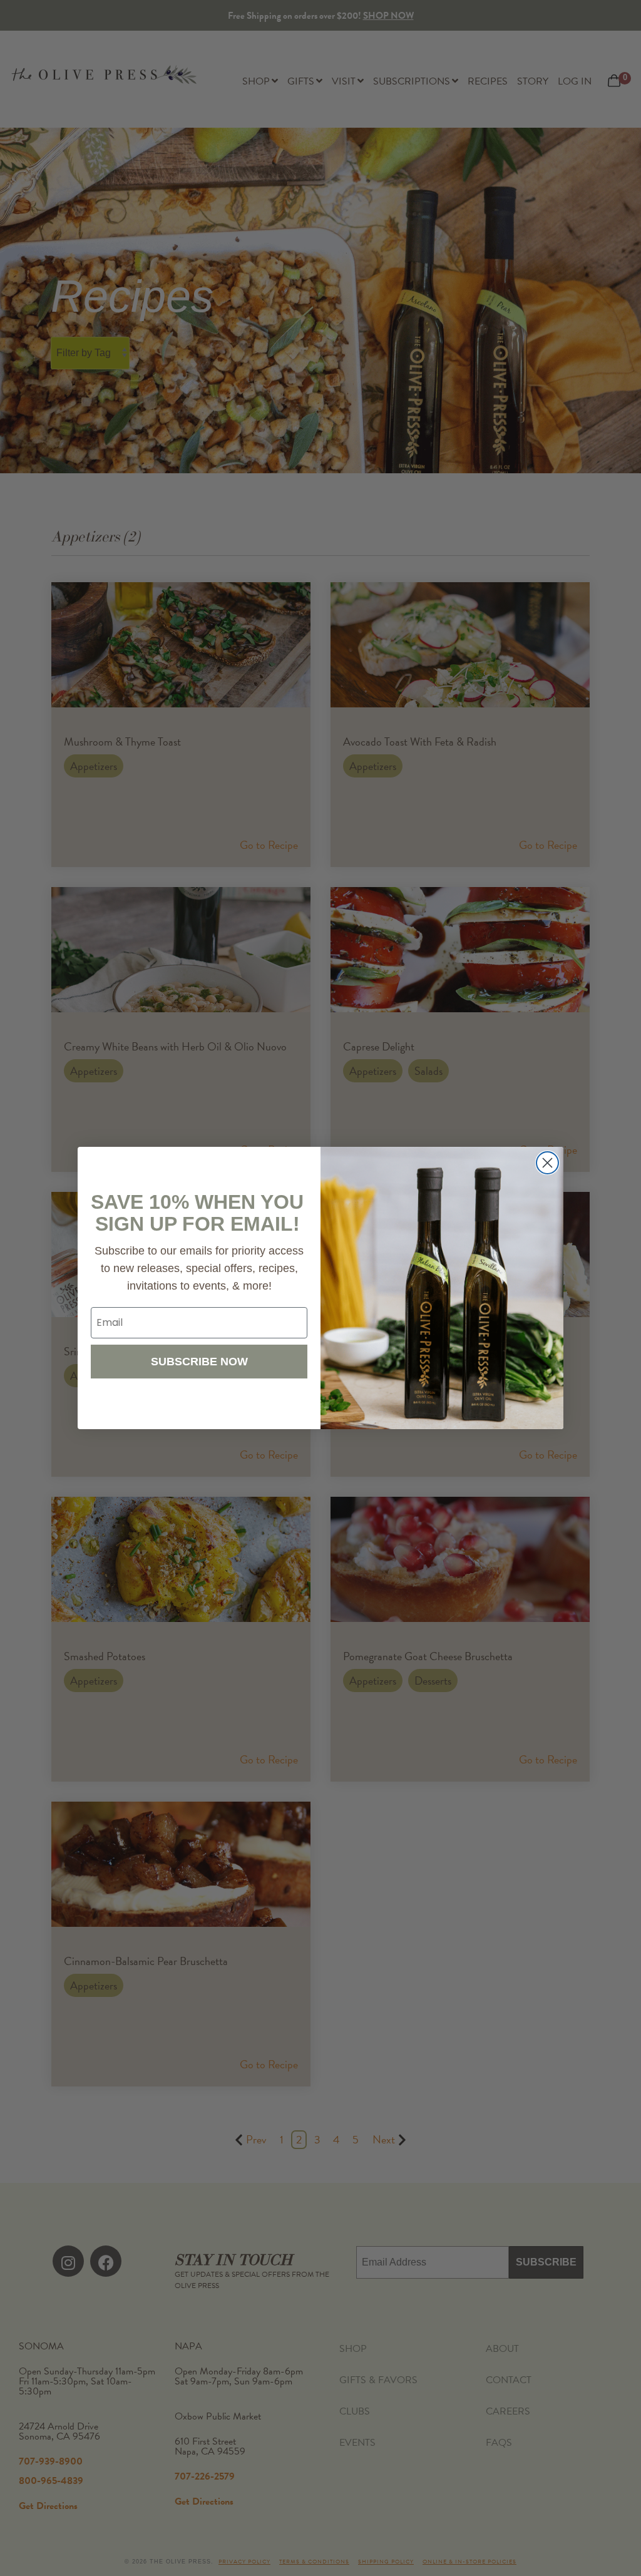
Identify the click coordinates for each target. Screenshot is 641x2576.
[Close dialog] (547, 1163)
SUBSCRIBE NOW (199, 1362)
